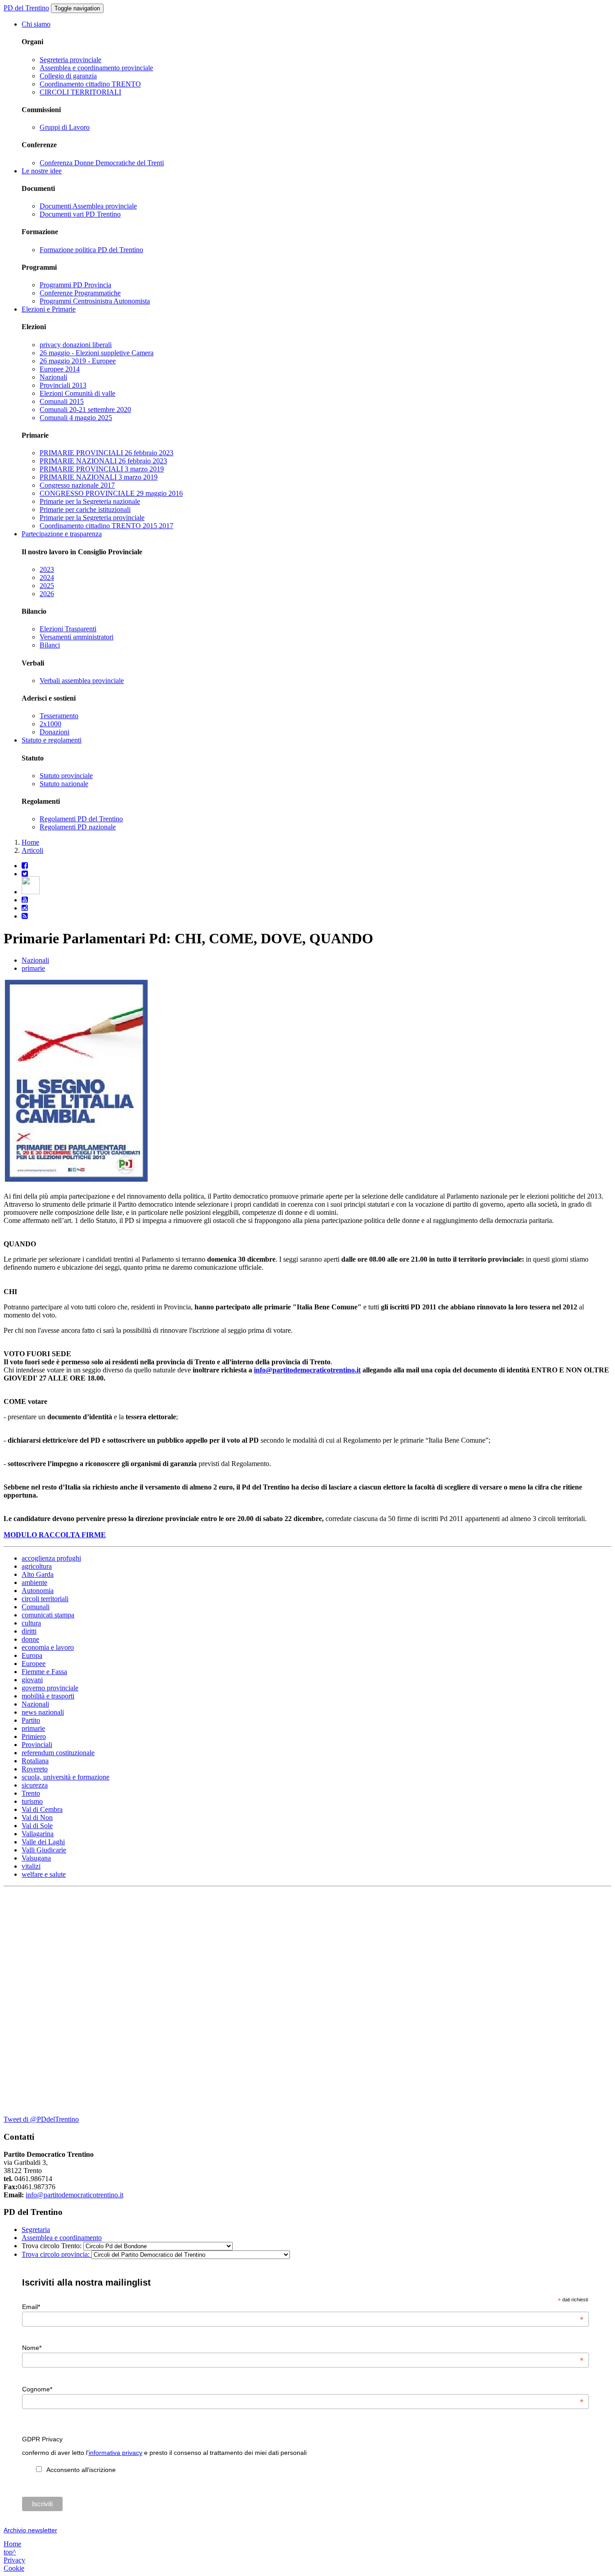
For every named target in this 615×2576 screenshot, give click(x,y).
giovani (32, 1680)
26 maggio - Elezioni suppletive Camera (97, 353)
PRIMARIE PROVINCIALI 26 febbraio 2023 (106, 453)
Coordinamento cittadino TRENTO (90, 84)
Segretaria (36, 2230)
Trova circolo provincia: (57, 2254)
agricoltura (37, 1566)
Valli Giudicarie (44, 1850)
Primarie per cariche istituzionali (85, 509)
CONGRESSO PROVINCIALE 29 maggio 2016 (111, 493)
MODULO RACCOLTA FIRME (55, 1535)
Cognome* (303, 2389)
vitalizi (31, 1866)
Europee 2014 (60, 369)
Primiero (34, 1736)
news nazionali (43, 1712)
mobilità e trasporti (48, 1696)
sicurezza (35, 1785)
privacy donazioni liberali (76, 345)
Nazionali (53, 377)
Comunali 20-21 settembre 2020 (85, 410)
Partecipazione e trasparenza (62, 534)
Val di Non (37, 1818)
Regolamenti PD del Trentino (81, 819)
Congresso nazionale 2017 (77, 485)
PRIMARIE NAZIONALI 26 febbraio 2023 (103, 461)
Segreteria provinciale (70, 60)
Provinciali (37, 1745)
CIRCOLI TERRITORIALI (80, 92)
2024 (47, 577)
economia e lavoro (48, 1647)
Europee (34, 1664)
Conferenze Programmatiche (80, 293)
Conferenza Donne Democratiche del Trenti (102, 163)
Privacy (14, 2560)
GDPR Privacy (42, 2439)
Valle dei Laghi (43, 1842)
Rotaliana (35, 1761)
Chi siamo (36, 24)
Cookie (14, 2568)
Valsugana (36, 1858)
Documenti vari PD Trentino (80, 214)
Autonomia (38, 1591)
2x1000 (50, 724)
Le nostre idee (42, 171)
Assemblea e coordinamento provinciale (96, 68)
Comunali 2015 (62, 401)
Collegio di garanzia (68, 76)
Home (30, 842)
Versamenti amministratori (77, 637)
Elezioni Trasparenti (68, 629)
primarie (33, 968)
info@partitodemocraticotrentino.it (307, 1370)
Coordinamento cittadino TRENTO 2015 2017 (106, 526)
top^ (10, 2552)
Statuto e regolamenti (52, 740)
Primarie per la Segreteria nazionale (90, 501)
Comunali (36, 1607)
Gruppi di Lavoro (65, 127)
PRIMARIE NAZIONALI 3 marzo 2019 (99, 477)
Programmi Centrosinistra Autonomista (95, 301)
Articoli (32, 850)
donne (30, 1639)
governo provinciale (50, 1688)
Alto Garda (38, 1574)
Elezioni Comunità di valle (77, 393)
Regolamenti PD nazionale (78, 827)
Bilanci (50, 645)
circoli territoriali (45, 1599)
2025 (47, 586)
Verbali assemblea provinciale (82, 681)
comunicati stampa (48, 1615)
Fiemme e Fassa (44, 1672)
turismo (32, 1801)
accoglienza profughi (51, 1558)
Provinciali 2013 (63, 385)
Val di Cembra (42, 1809)
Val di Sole (37, 1826)
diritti (29, 1631)
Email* (303, 2307)
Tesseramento (59, 716)
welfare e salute (44, 1874)
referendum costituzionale (58, 1753)
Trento (31, 1793)
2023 (47, 569)
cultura (31, 1623)
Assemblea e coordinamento (62, 2238)
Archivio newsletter (30, 2530)
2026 (47, 594)
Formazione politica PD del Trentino (91, 250)
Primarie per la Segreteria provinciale (92, 518)
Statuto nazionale (64, 784)
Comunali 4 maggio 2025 (76, 418)
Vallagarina (38, 1834)
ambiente (34, 1582)
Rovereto (35, 1769)
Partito (31, 1720)
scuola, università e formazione (66, 1777)
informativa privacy (115, 2453)
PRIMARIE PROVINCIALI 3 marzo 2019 (102, 469)
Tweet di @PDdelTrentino (41, 2119)
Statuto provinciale (66, 776)
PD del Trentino (26, 8)
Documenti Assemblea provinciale (88, 206)
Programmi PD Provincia (75, 285)
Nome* (303, 2348)
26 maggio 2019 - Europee (78, 361)
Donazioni (54, 732)
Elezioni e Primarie (49, 309)
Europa (32, 1655)
